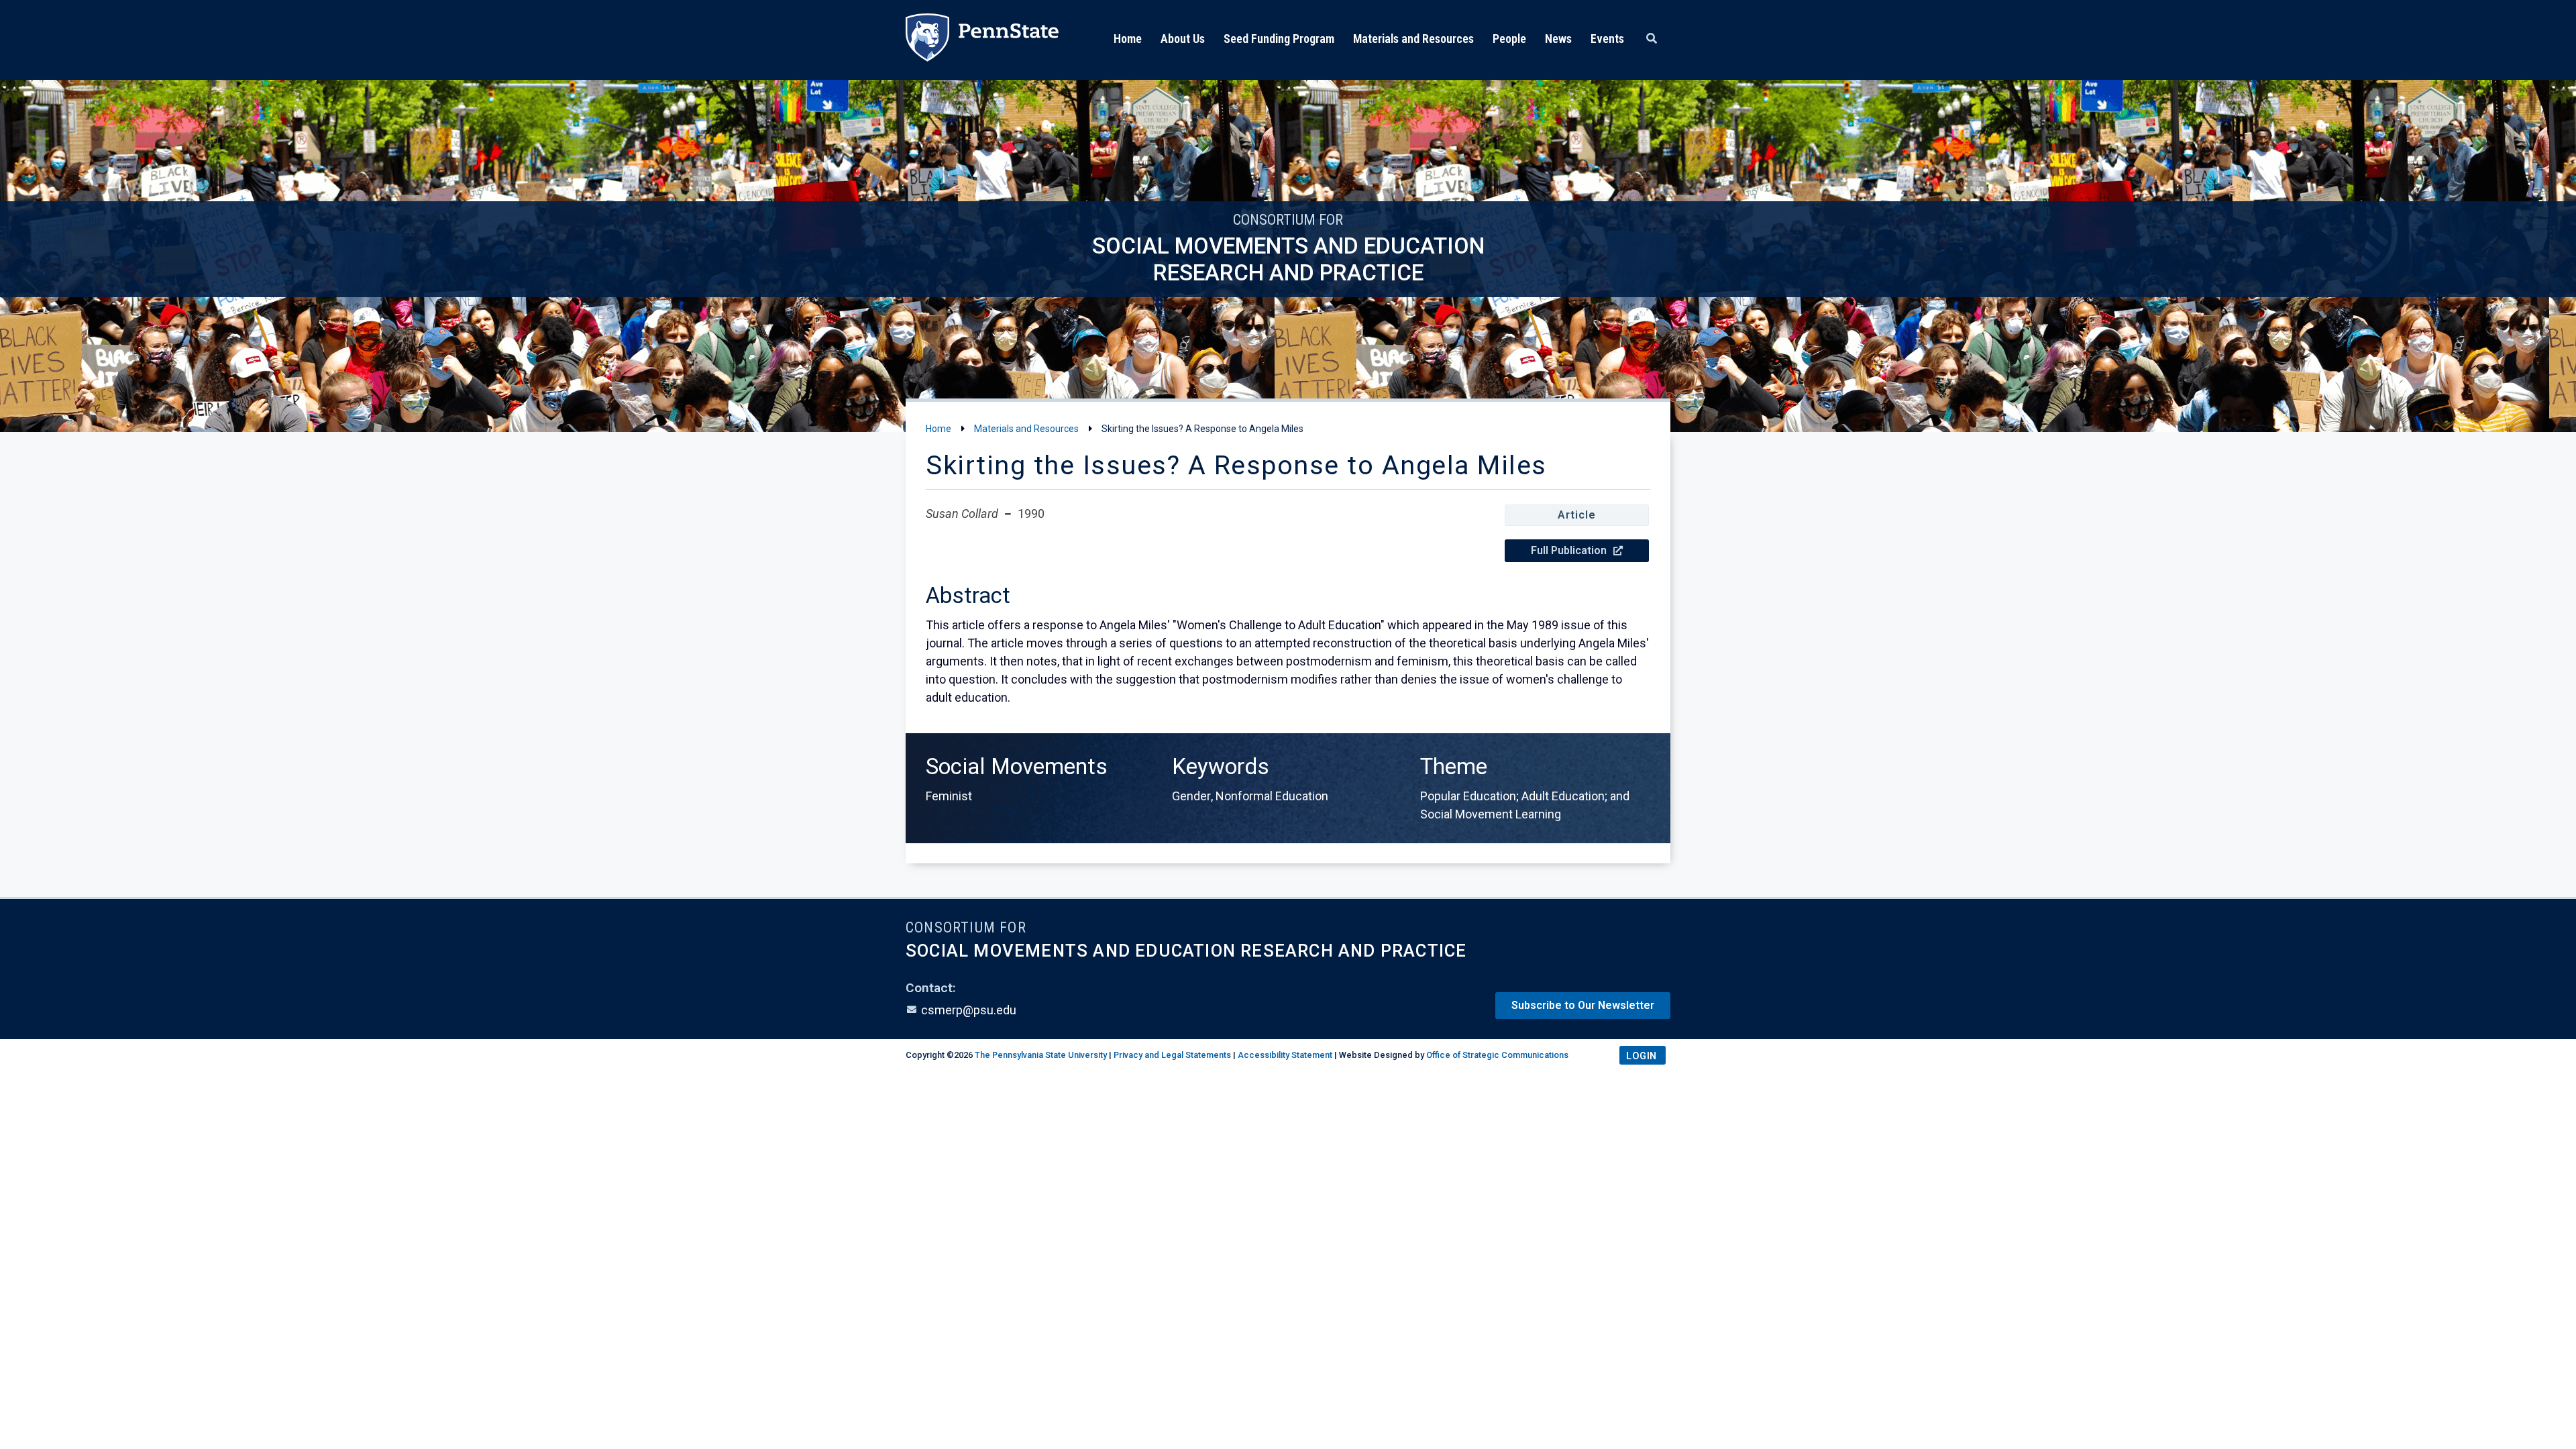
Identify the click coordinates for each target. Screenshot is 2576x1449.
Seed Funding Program (1279, 39)
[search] (1652, 39)
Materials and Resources (1413, 39)
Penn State (982, 40)
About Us (1183, 39)
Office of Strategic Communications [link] (1497, 1055)
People (1509, 39)
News (1558, 39)
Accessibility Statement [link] (1285, 1055)
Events (1607, 39)
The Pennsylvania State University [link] (1041, 1055)
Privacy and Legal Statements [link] (1172, 1055)
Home (1128, 39)
